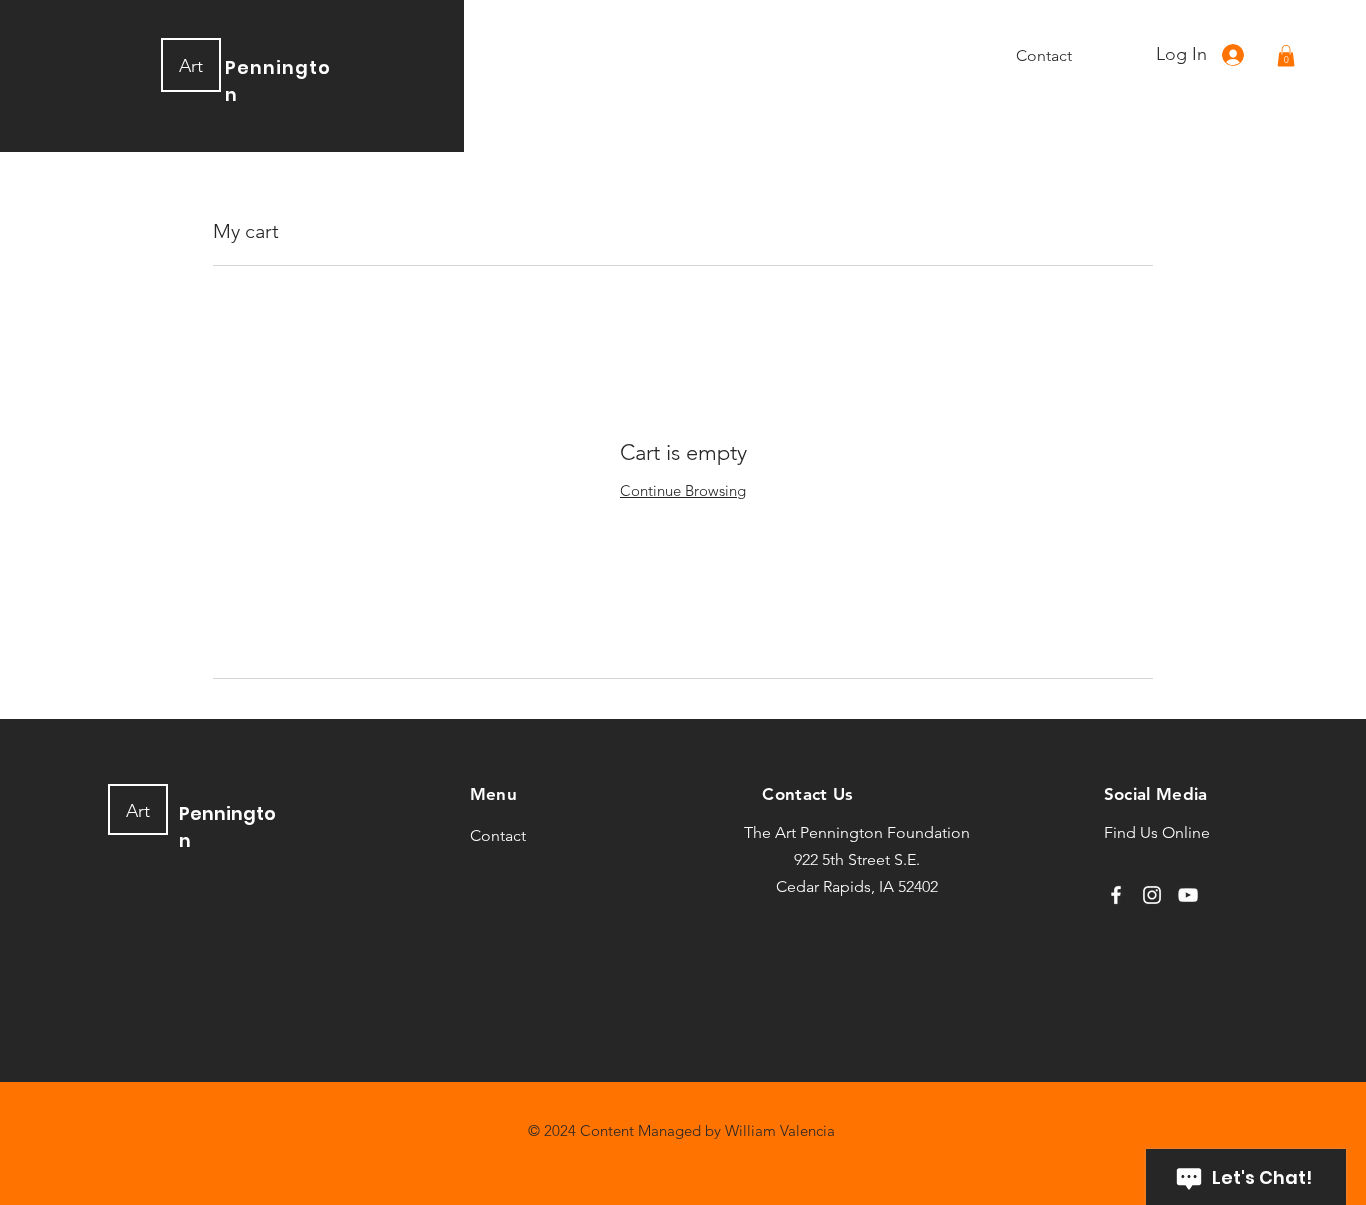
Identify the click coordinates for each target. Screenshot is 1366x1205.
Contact (498, 835)
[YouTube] (1188, 895)
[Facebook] (1116, 895)
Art (191, 66)
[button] (1286, 56)
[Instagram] (1152, 895)
